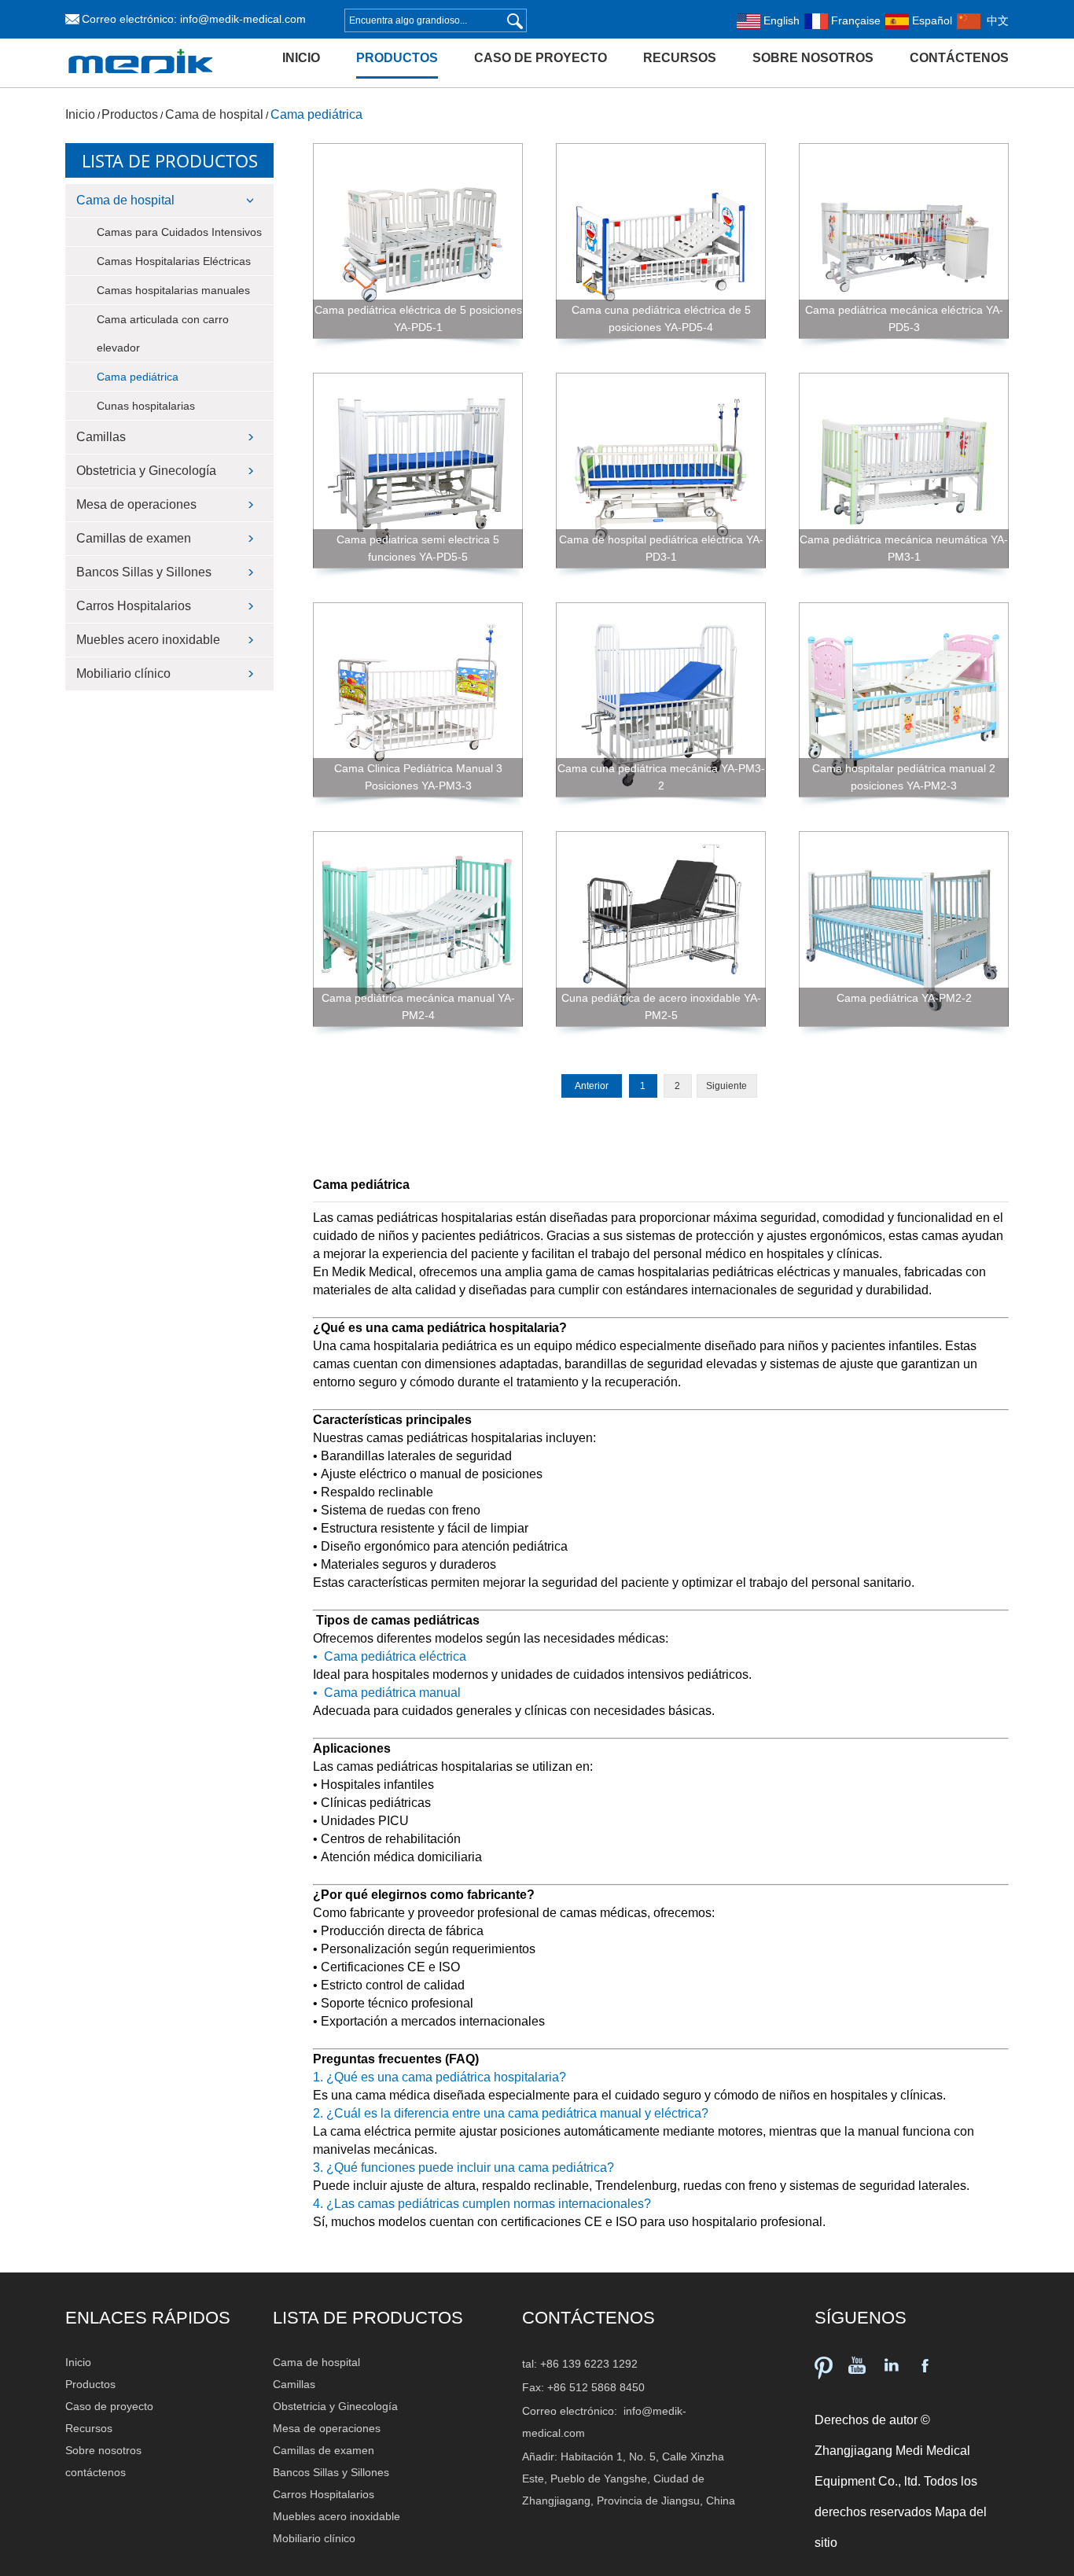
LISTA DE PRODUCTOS (368, 2318)
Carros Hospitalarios (134, 606)
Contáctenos (588, 2318)
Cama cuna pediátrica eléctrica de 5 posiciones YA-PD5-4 (661, 318)
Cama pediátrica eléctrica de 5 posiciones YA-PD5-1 (418, 318)
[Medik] (141, 84)
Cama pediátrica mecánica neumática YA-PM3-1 (904, 548)
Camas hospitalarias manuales (173, 290)
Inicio (301, 58)
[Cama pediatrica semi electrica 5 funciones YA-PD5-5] (418, 471)
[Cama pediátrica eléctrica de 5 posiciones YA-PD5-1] (418, 241)
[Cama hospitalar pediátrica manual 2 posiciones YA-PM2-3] (904, 700)
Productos (397, 58)
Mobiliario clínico (123, 673)
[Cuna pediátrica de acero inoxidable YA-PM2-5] (661, 929)
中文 (995, 20)
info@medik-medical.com (243, 19)
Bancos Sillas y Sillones (144, 572)
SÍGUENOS (861, 2318)
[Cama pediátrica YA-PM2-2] (904, 929)
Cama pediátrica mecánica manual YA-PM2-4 (418, 1006)
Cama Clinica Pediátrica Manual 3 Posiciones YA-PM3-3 (418, 777)
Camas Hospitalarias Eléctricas (174, 261)
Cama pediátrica (316, 114)
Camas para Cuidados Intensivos (179, 232)
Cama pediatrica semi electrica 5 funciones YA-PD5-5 (418, 548)
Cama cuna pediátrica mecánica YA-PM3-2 (661, 777)
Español (931, 20)
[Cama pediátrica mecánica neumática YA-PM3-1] (904, 471)
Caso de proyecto (541, 58)
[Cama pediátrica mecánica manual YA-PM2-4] (418, 929)
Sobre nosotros (813, 58)
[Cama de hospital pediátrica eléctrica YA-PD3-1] (661, 471)
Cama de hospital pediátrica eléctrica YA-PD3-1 (661, 548)
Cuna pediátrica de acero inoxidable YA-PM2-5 (661, 1006)
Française (854, 20)
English (780, 20)
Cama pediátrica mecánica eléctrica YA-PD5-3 (904, 318)
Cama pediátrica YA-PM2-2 (904, 998)
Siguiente (726, 1086)
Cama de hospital (214, 114)
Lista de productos (170, 160)
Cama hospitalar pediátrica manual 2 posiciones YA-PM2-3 (904, 777)
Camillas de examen (134, 538)
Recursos (680, 58)
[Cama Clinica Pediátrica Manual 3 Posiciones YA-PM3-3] (418, 700)
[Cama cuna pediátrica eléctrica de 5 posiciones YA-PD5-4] (661, 241)
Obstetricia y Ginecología (146, 471)
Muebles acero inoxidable (148, 640)
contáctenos (959, 58)
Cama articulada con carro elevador (163, 333)
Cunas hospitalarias (146, 406)
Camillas (101, 437)
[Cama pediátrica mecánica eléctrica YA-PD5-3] (904, 241)
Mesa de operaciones (136, 504)
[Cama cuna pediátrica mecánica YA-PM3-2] (661, 700)
